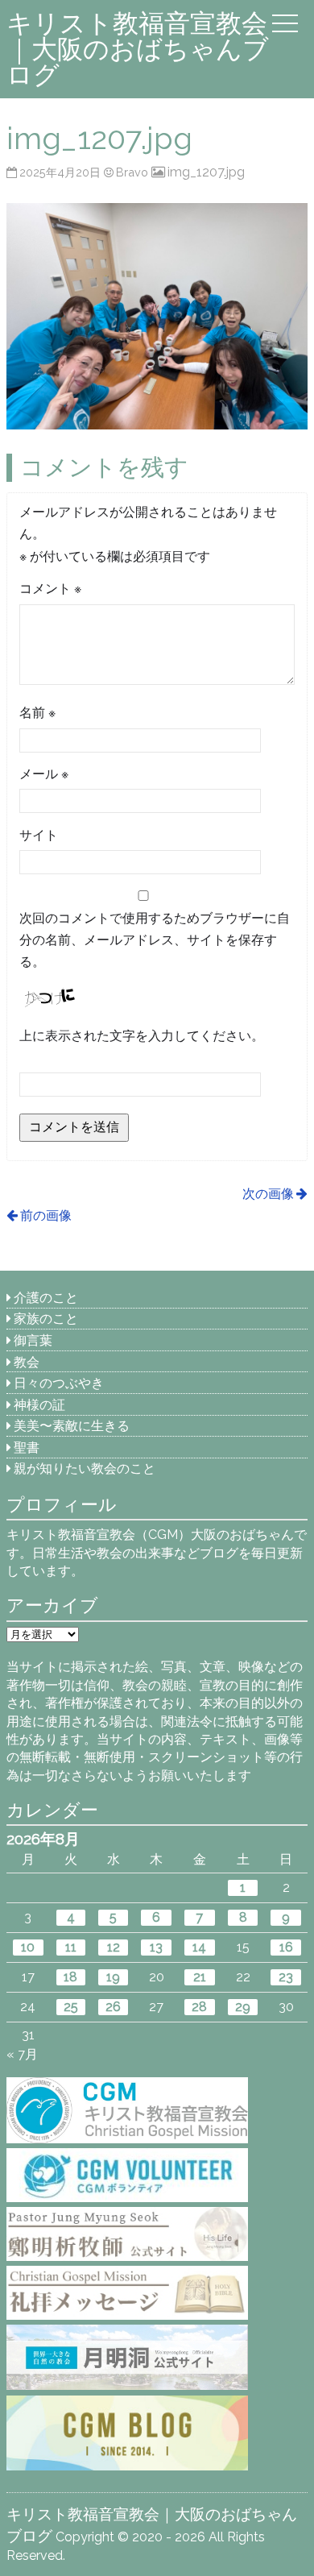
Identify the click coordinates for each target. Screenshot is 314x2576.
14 (199, 1947)
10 (28, 1947)
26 (113, 2007)
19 (113, 1977)
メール (44, 774)
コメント (50, 589)
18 (70, 1977)
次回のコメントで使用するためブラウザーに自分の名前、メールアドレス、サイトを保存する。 (155, 940)
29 (243, 2007)
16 (286, 1947)
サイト (39, 835)
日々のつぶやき (59, 1383)
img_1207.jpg (206, 172)
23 (286, 1977)
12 (114, 1947)
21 (200, 1977)
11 (71, 1947)
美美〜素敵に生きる (72, 1426)
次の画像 (268, 1194)
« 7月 (22, 2054)
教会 (27, 1362)
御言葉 (33, 1340)
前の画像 (46, 1215)
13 (156, 1947)
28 (199, 2007)
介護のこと (46, 1298)
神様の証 (39, 1405)
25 (71, 2007)
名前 (37, 713)
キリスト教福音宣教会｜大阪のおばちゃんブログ (138, 49)
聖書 (27, 1448)
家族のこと (46, 1319)
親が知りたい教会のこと (85, 1468)
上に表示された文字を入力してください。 (142, 1036)
